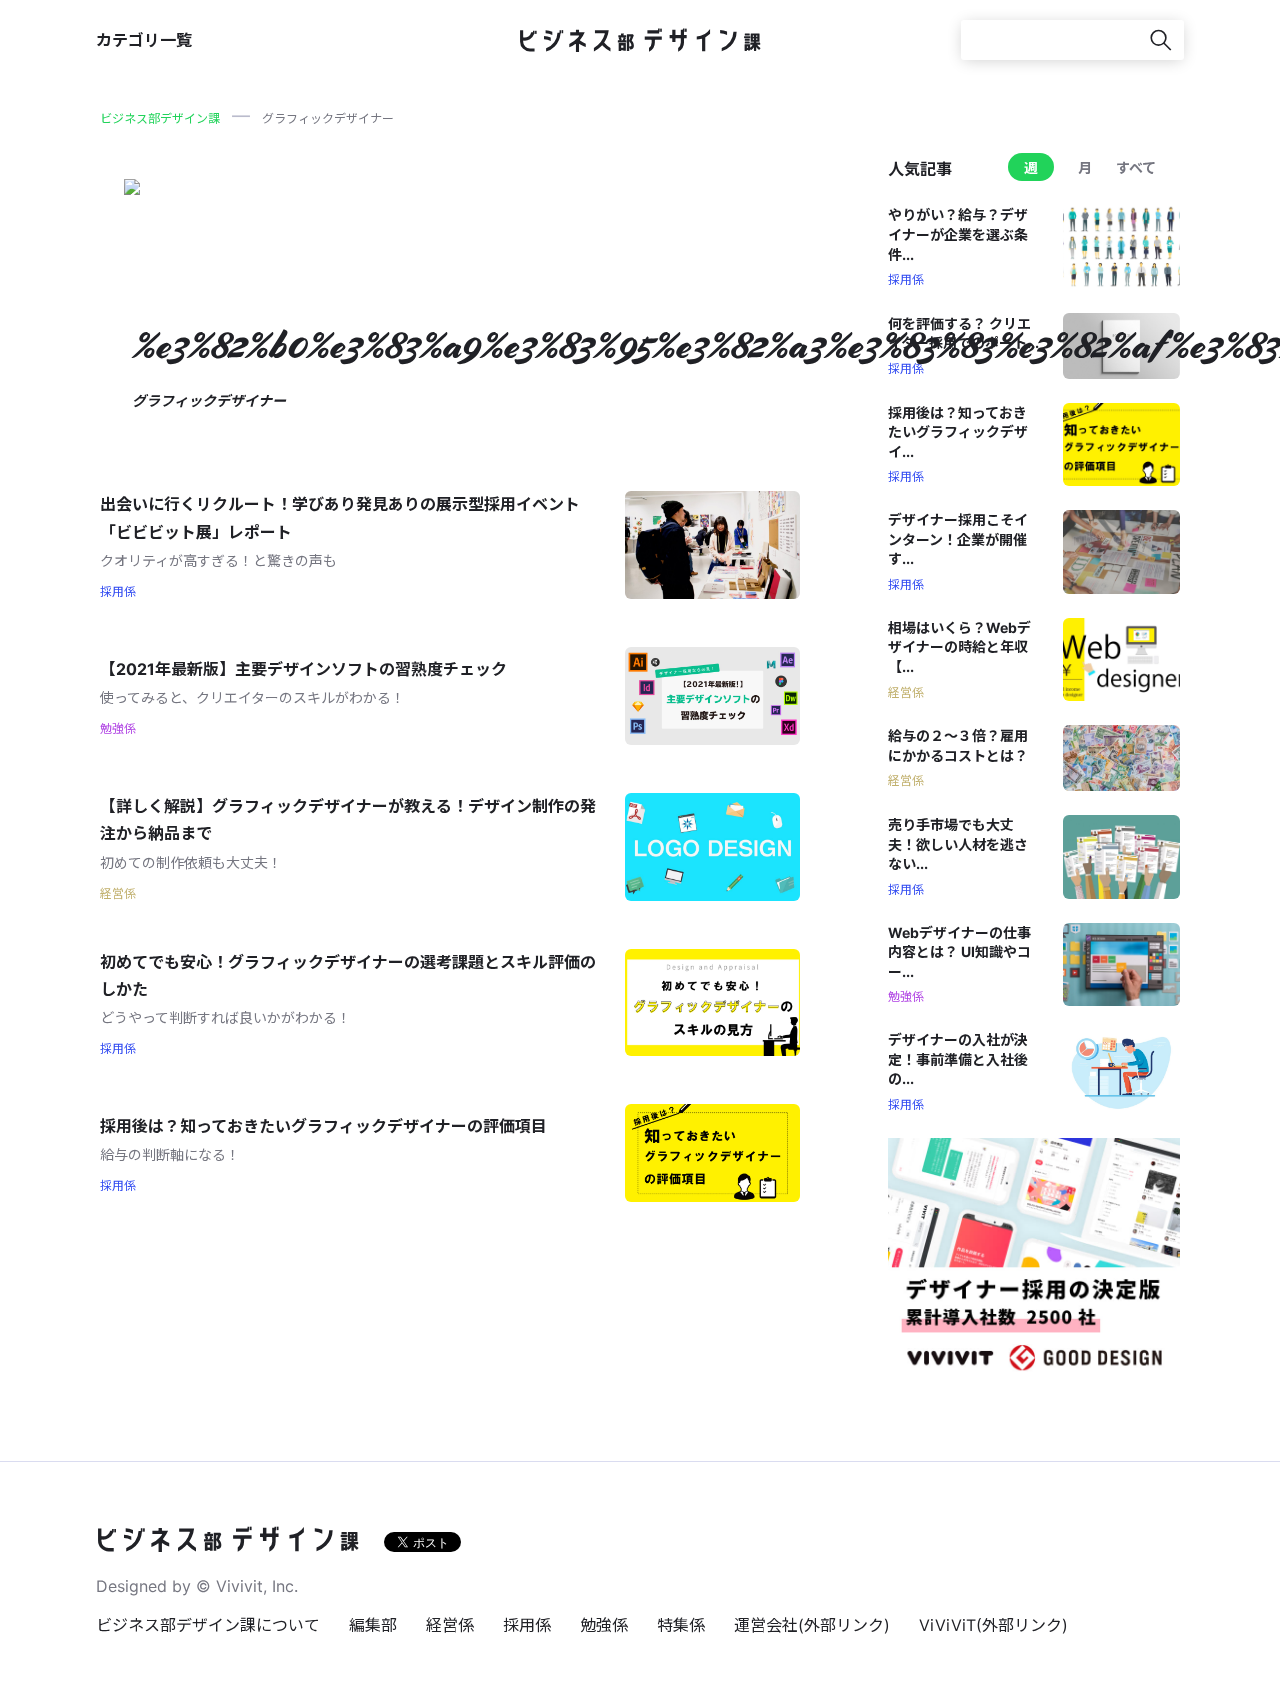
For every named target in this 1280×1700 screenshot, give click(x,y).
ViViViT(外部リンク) (993, 1625)
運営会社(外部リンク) (812, 1625)
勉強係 (604, 1625)
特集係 (681, 1625)
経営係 (450, 1625)
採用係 (527, 1625)
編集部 (373, 1625)
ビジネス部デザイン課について (208, 1625)
